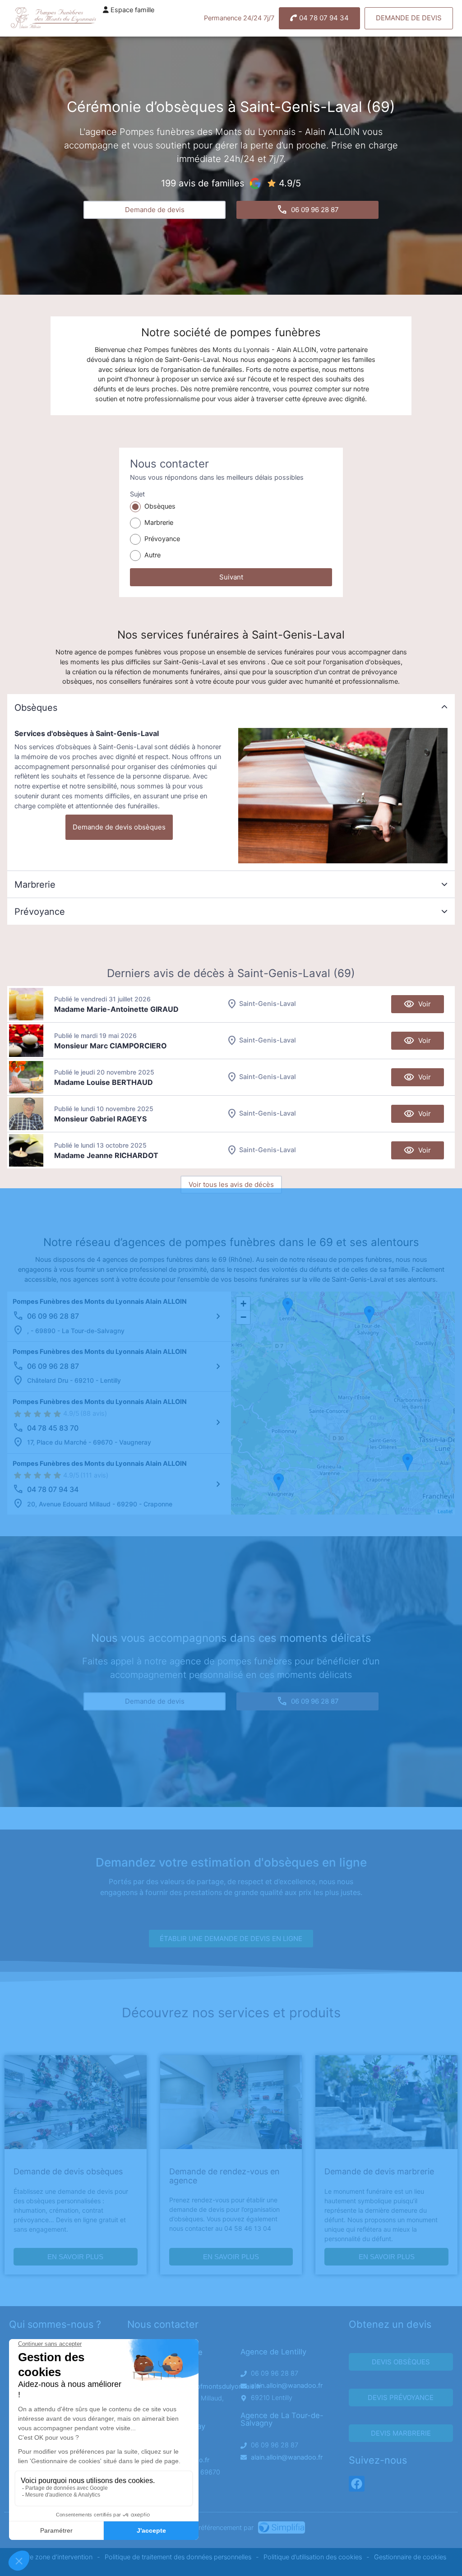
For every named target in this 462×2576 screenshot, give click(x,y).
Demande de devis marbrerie (379, 2171)
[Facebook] (357, 2484)
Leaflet (445, 1511)
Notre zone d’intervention (54, 2557)
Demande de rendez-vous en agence (224, 2176)
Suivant (231, 577)
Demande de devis (409, 18)
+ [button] (243, 1304)
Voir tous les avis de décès (231, 1184)
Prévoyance (162, 539)
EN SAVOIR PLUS (75, 2257)
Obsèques (160, 506)
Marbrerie (159, 523)
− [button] (243, 1317)
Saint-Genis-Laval (268, 1004)
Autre (152, 555)
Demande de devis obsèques (119, 827)
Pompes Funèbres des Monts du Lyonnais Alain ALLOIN (100, 1302)
